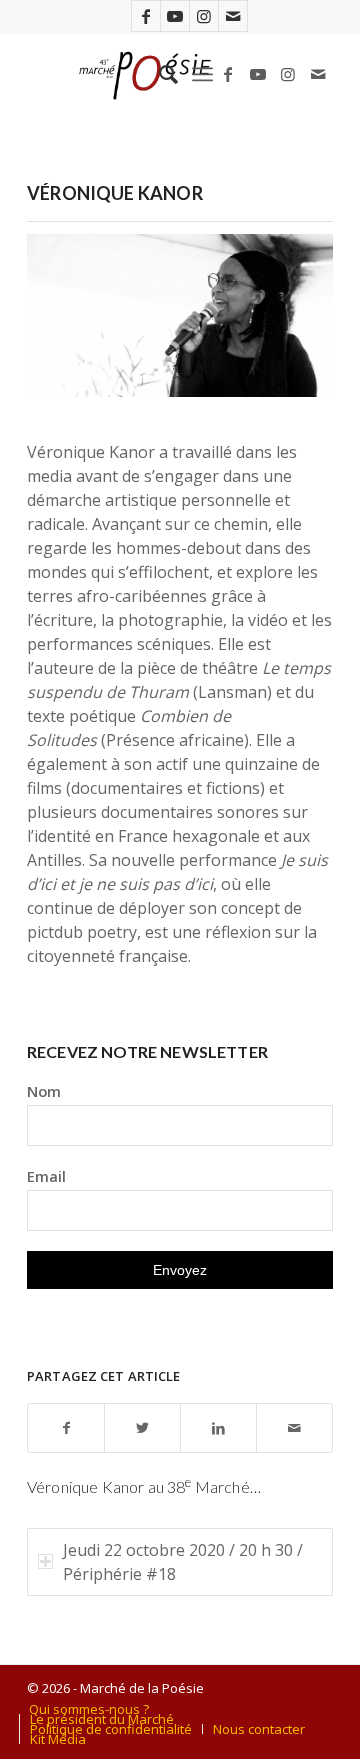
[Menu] (202, 74)
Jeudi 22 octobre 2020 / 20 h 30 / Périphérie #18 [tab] (183, 1562)
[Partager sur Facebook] (66, 1428)
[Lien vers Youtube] (175, 16)
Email (46, 1176)
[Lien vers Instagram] (204, 16)
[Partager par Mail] (294, 1428)
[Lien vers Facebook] (146, 16)
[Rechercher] (158, 74)
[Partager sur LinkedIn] (218, 1428)
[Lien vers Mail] (233, 16)
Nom (44, 1091)
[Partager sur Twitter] (142, 1428)
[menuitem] (158, 74)
